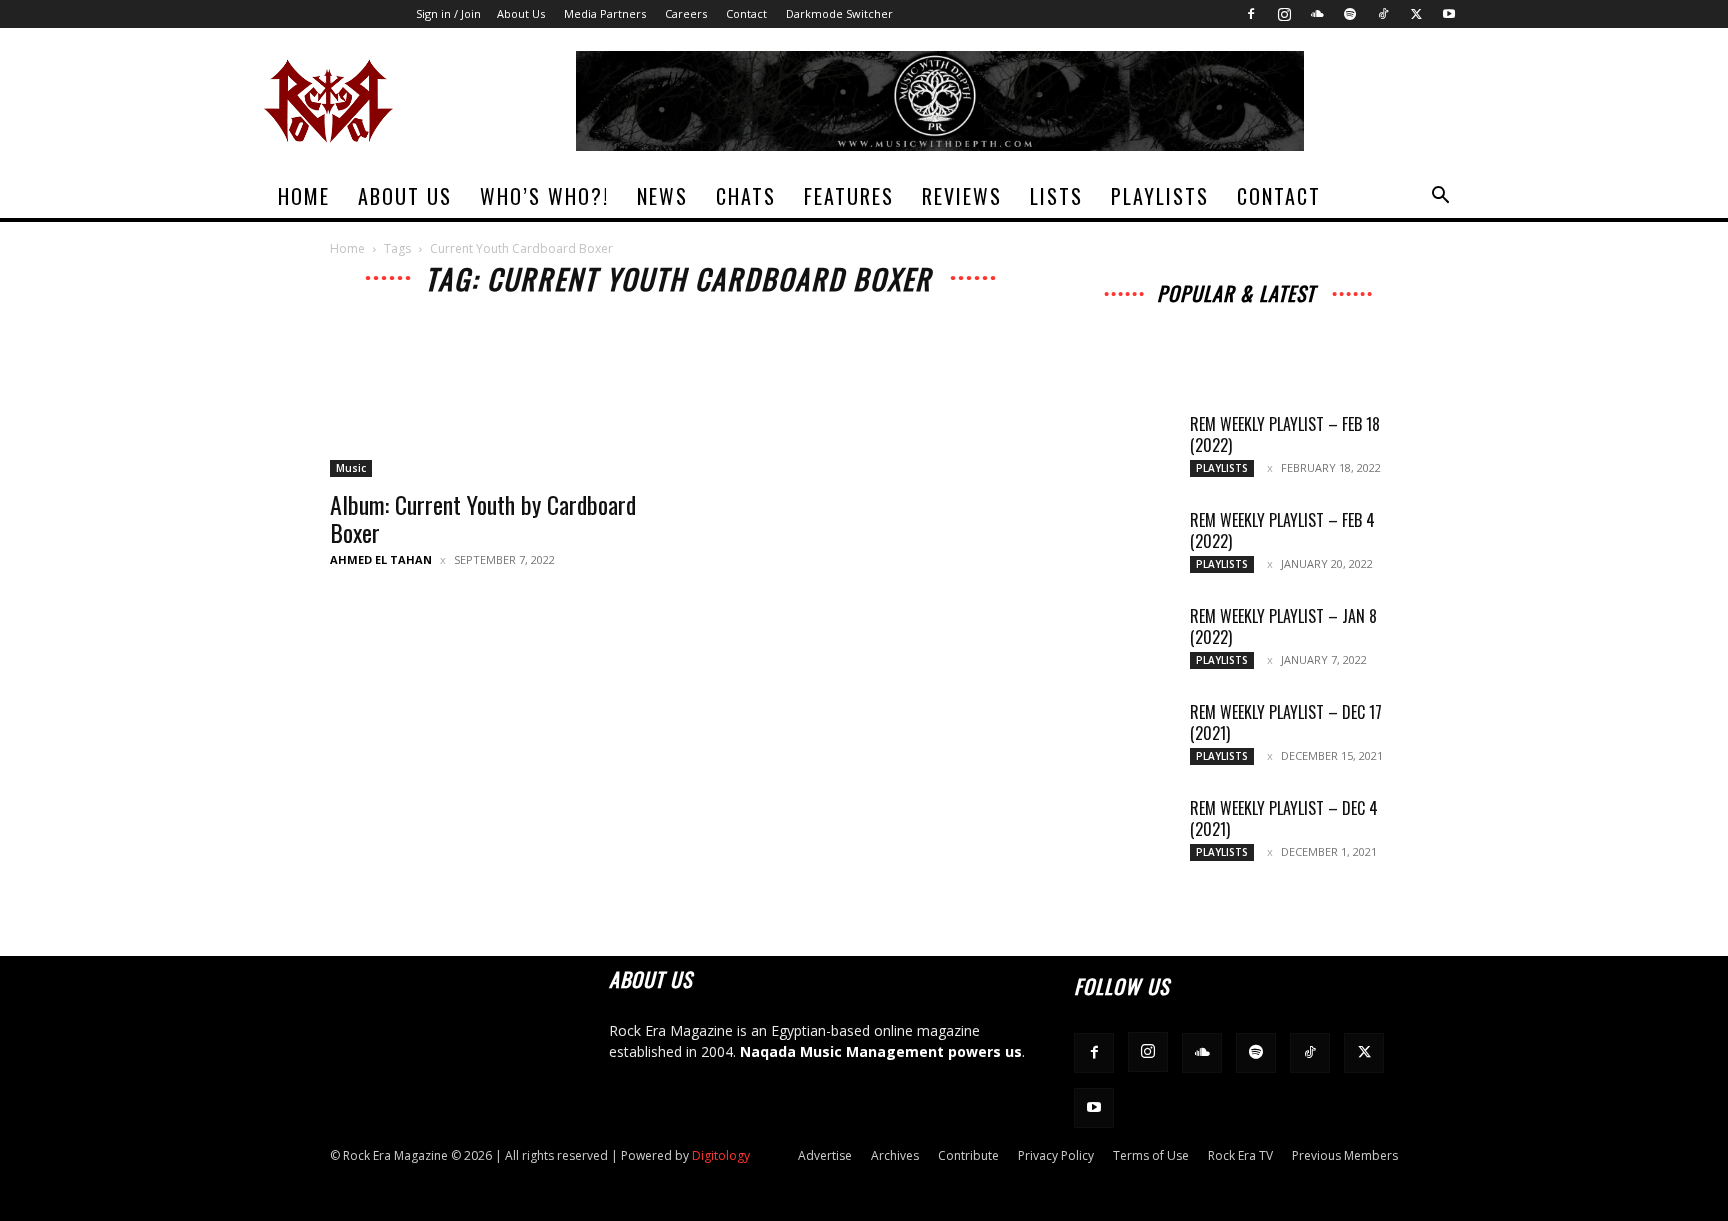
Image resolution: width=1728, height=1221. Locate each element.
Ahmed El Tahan (381, 559)
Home (304, 196)
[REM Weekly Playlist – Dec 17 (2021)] (1124, 737)
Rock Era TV (1240, 1155)
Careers (686, 13)
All (1106, 316)
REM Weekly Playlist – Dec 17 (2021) (1286, 722)
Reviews (962, 196)
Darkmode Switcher (839, 13)
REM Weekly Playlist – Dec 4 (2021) (1284, 818)
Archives (1163, 316)
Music (351, 468)
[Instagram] (1284, 14)
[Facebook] (1251, 14)
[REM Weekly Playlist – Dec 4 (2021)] (1124, 833)
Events (1313, 330)
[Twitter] (1416, 14)
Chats (746, 196)
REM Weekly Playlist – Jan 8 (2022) (1283, 626)
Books (1140, 344)
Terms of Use (1151, 1155)
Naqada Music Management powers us (881, 1051)
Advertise (825, 1155)
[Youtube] (1449, 14)
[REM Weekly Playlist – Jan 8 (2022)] (1124, 641)
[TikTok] (1383, 14)
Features (849, 196)
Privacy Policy (1056, 1155)
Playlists (1160, 196)
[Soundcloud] (1317, 14)
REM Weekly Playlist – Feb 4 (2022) (1282, 530)
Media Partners (605, 13)
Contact (746, 13)
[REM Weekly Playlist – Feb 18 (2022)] (1124, 449)
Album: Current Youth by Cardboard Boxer (483, 518)
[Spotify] (1350, 14)
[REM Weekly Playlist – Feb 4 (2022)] (1124, 545)
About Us (521, 13)
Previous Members (1345, 1155)
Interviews (1241, 316)
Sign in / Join (448, 13)
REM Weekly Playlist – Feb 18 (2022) (1285, 434)
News (662, 196)
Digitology (721, 1155)
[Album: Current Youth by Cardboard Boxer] (492, 397)
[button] (1440, 197)
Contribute (968, 1155)
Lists (1056, 196)
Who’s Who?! (544, 196)
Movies (1249, 330)
